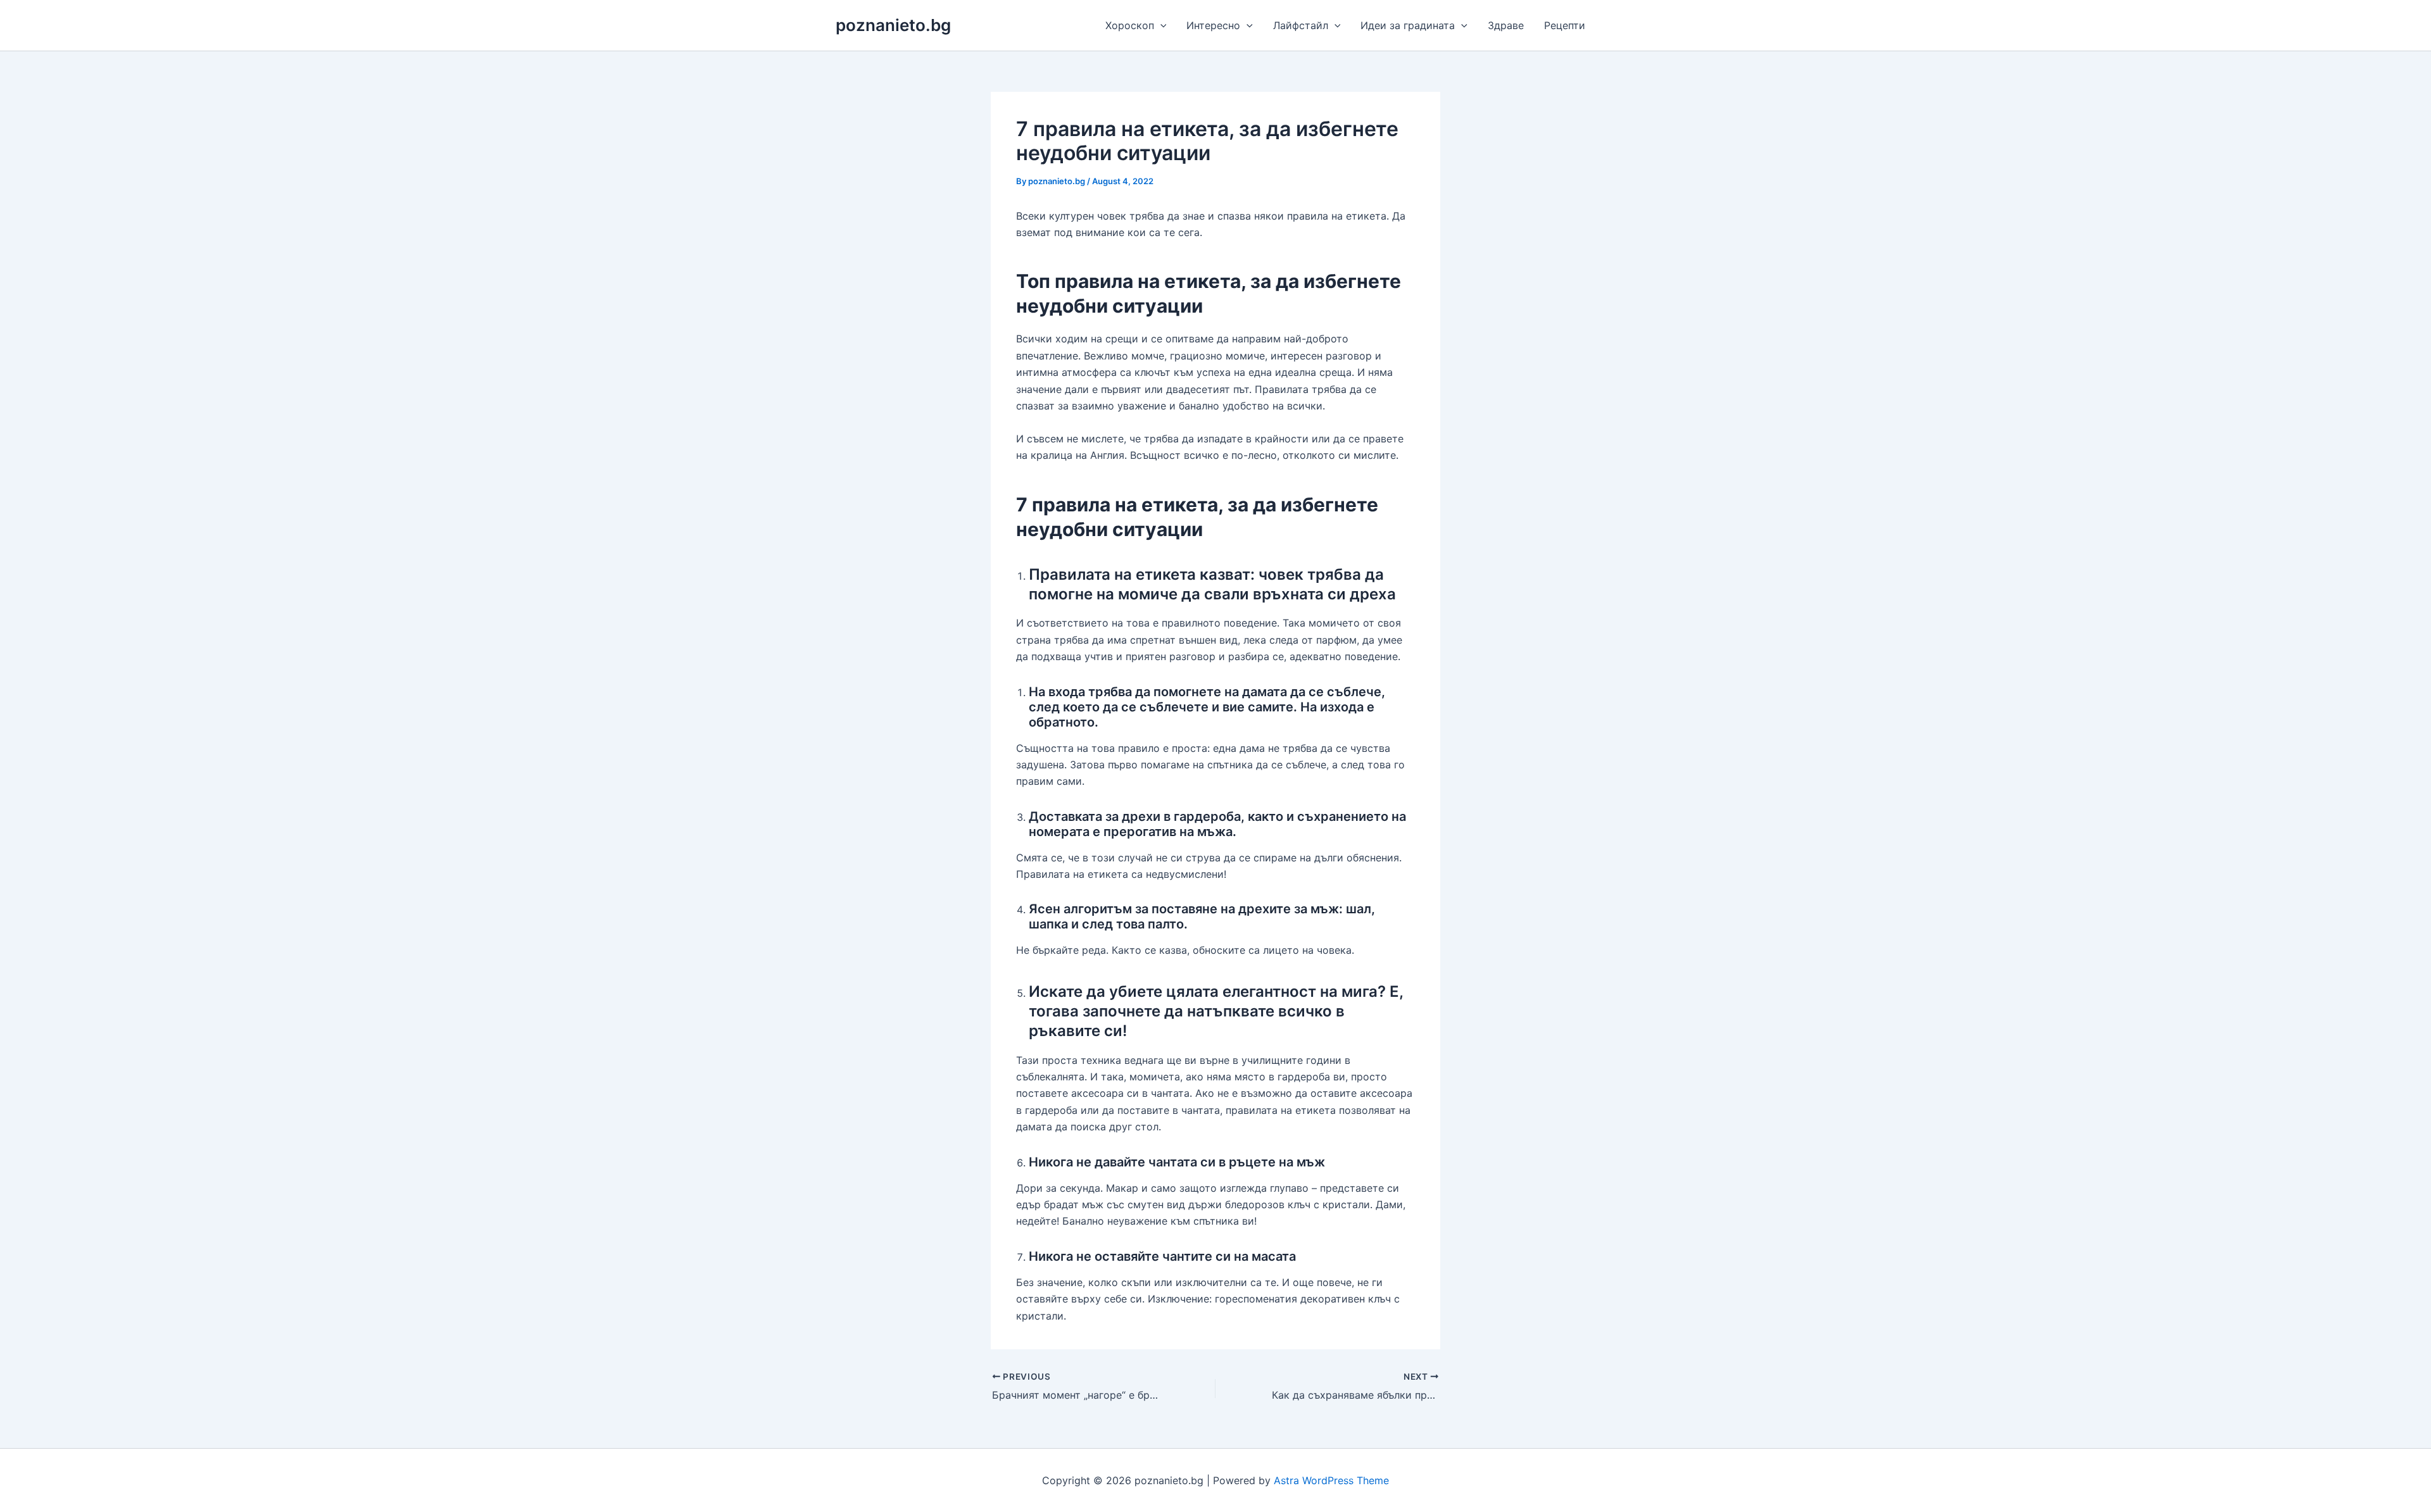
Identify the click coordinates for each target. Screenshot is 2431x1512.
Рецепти (1565, 25)
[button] (1160, 25)
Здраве (1506, 25)
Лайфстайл (1301, 25)
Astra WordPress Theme (1331, 1480)
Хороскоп (1130, 25)
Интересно (1213, 25)
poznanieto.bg (893, 25)
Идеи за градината (1408, 25)
